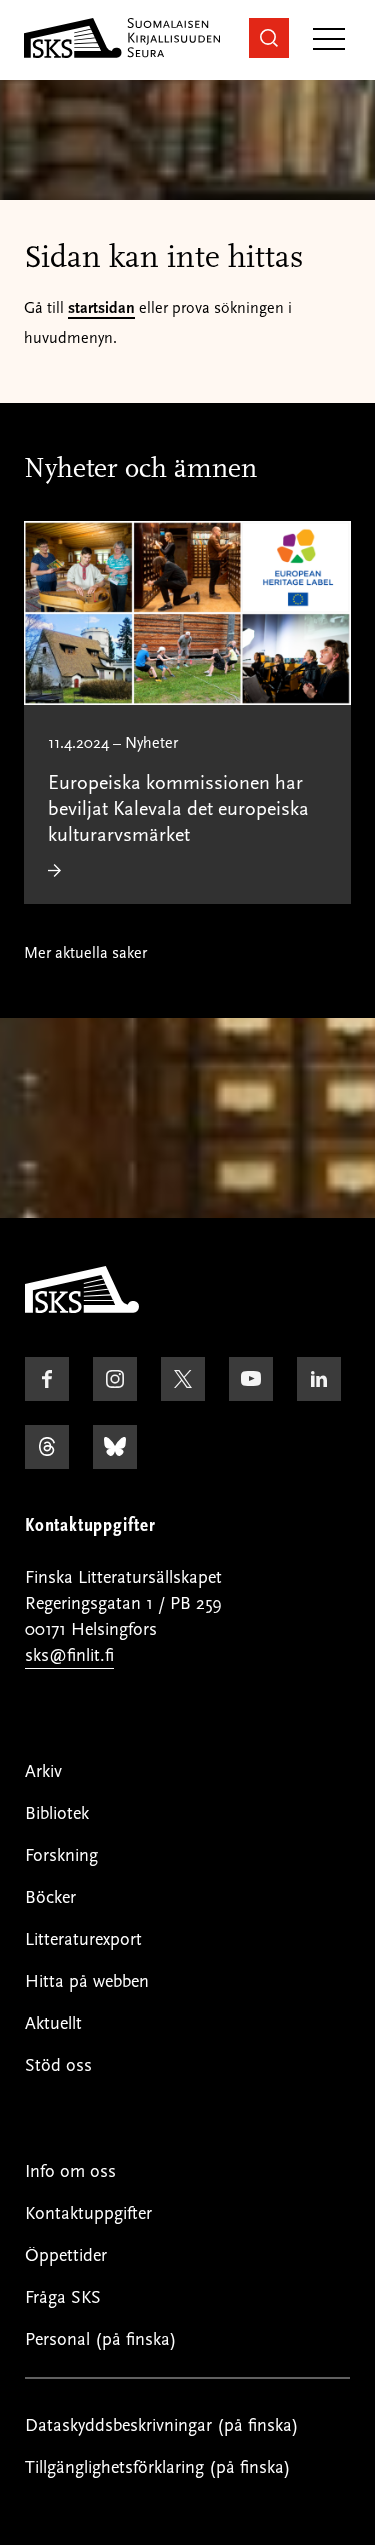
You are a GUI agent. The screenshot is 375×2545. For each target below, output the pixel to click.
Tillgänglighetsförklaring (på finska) (158, 2467)
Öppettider (66, 2255)
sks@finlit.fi (69, 1655)
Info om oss (70, 2171)
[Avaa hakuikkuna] (269, 38)
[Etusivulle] (82, 1308)
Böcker (50, 1897)
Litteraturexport (83, 1939)
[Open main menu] (329, 40)
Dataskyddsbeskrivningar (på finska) (162, 2425)
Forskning (61, 1855)
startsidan (101, 308)
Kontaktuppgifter (88, 2213)
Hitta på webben (87, 1981)
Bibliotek (57, 1813)
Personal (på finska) (101, 2339)
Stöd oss (58, 2065)
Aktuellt (53, 2023)
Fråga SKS (63, 2297)
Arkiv (43, 1771)
